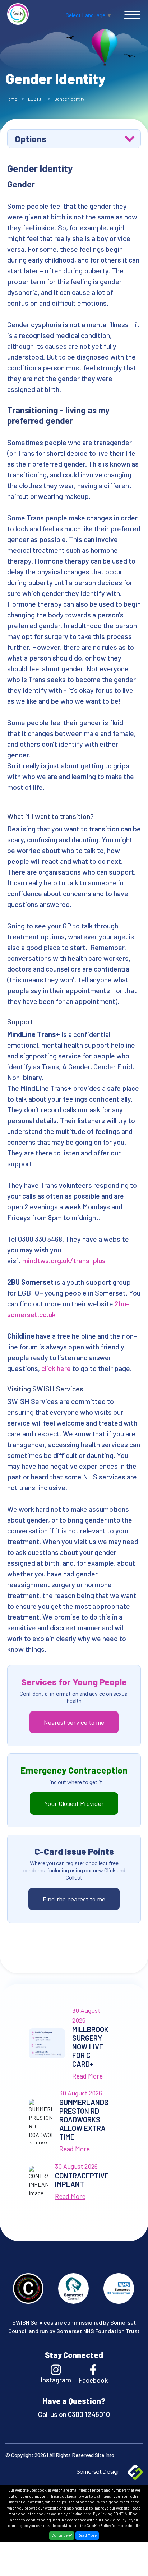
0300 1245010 (88, 2414)
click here (56, 1368)
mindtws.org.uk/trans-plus (64, 1260)
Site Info (105, 2455)
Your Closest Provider (74, 1803)
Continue (60, 2535)
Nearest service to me (74, 1722)
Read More (87, 2535)
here (87, 2514)
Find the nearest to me (74, 1899)
